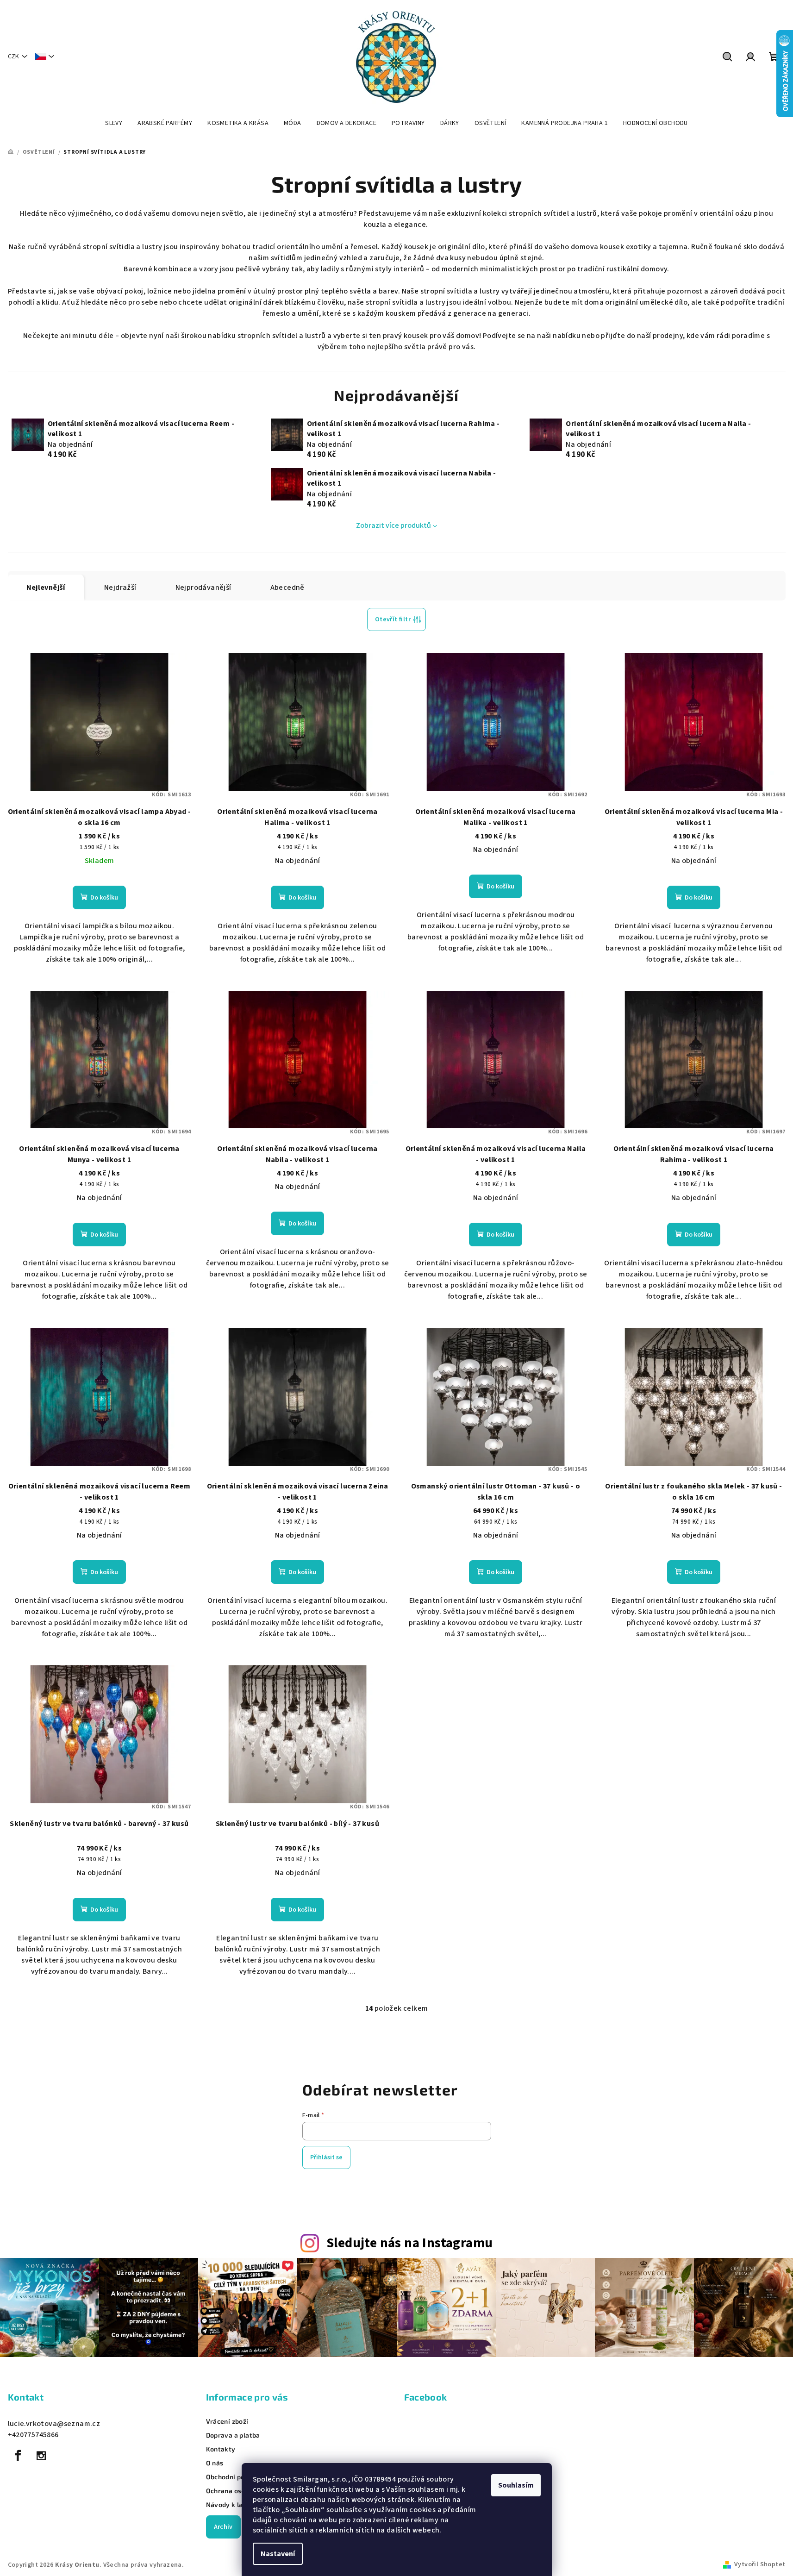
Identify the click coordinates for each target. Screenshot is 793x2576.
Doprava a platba (233, 2435)
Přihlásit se (326, 2157)
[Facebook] (19, 2456)
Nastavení (278, 2554)
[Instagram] (41, 2456)
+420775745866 (33, 2435)
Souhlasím (516, 2485)
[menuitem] (114, 123)
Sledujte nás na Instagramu (409, 2243)
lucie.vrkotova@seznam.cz (54, 2424)
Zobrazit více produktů (393, 525)
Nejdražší (120, 588)
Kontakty (221, 2449)
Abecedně (287, 588)
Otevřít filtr (393, 619)
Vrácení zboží (227, 2421)
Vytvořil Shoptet (760, 2564)
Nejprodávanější (203, 588)
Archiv (223, 2527)
